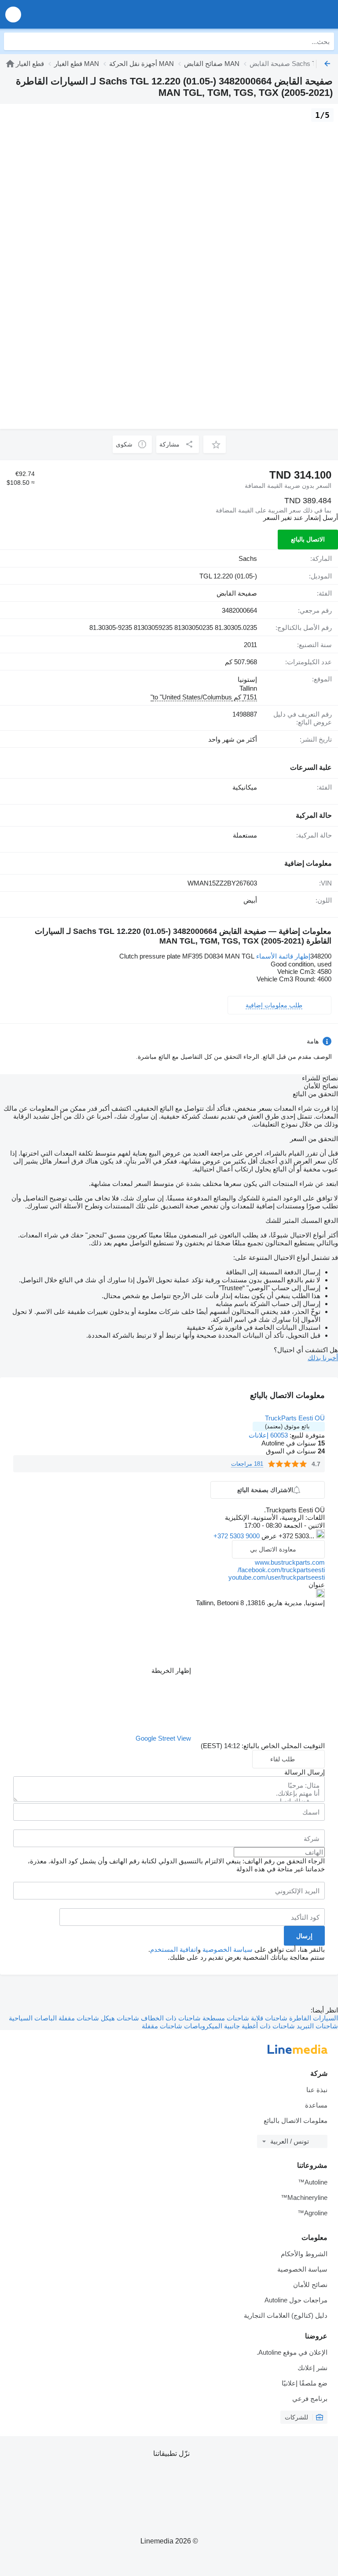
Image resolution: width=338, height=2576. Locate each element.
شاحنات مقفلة (78, 2018)
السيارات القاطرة (313, 2018)
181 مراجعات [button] (247, 1464)
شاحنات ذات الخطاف (170, 2018)
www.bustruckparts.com (290, 1562)
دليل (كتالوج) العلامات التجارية (286, 2315)
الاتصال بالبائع (308, 539)
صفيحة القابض (237, 593)
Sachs (248, 558)
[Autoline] (10, 64)
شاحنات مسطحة (225, 2018)
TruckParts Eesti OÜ (295, 1418)
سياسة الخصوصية (228, 1949)
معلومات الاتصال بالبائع (296, 2120)
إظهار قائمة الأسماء (283, 956)
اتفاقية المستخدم (174, 1949)
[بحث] (13, 41)
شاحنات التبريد (316, 2026)
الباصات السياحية (33, 2018)
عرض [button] (268, 1536)
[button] (13, 14)
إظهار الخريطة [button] (171, 1670)
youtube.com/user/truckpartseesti (277, 1577)
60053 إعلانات (268, 1435)
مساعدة (316, 2105)
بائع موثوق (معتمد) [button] (287, 1426)
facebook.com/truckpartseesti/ (281, 1570)
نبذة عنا (317, 2090)
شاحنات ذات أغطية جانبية (259, 2026)
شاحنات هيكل (119, 2018)
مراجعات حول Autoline (296, 2300)
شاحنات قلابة (268, 2018)
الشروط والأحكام (304, 2254)
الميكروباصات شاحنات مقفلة (182, 2026)
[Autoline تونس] (281, 14)
